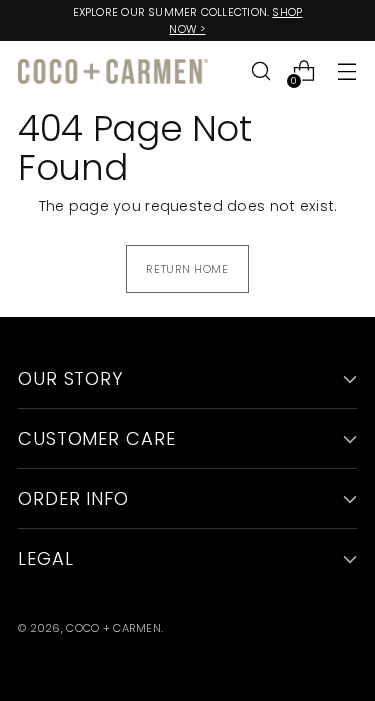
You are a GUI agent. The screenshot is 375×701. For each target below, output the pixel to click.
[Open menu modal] (346, 71)
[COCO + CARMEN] (113, 71)
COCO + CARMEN (113, 628)
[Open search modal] (260, 71)
